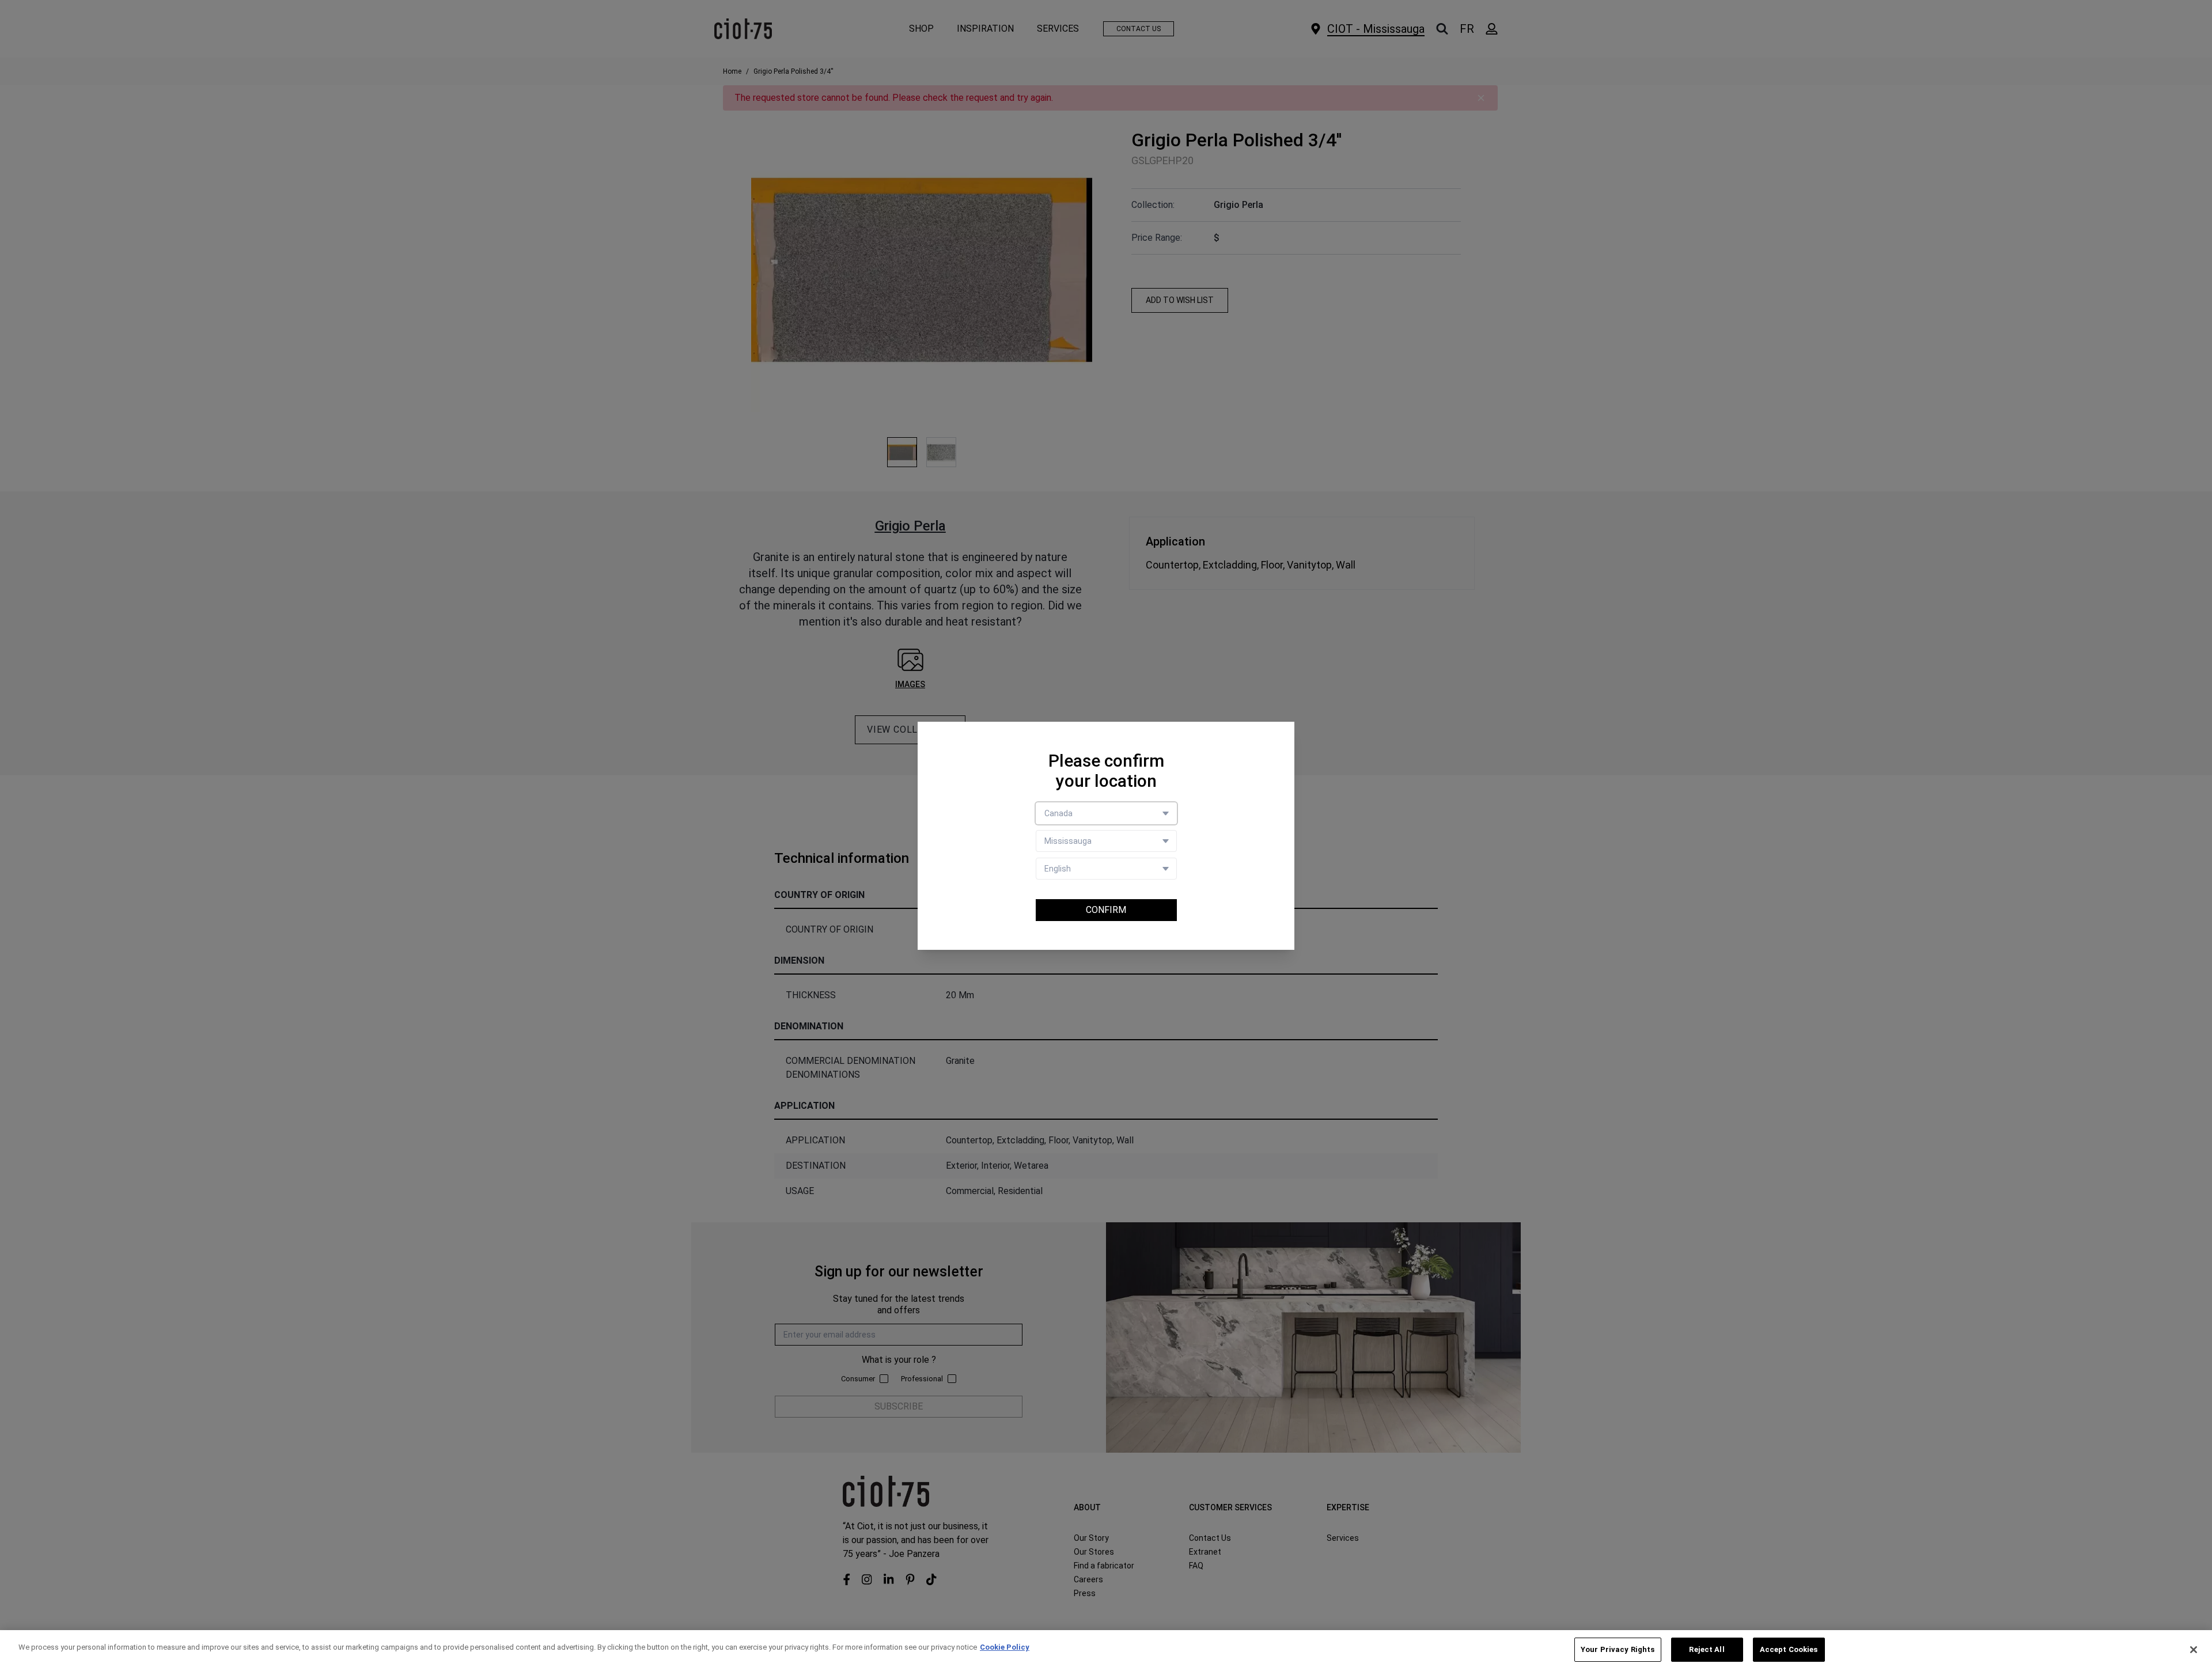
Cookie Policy (1005, 1647)
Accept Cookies (1789, 1649)
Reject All (1707, 1649)
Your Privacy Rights (1618, 1649)
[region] (1106, 1651)
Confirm (1106, 910)
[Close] (2194, 1650)
